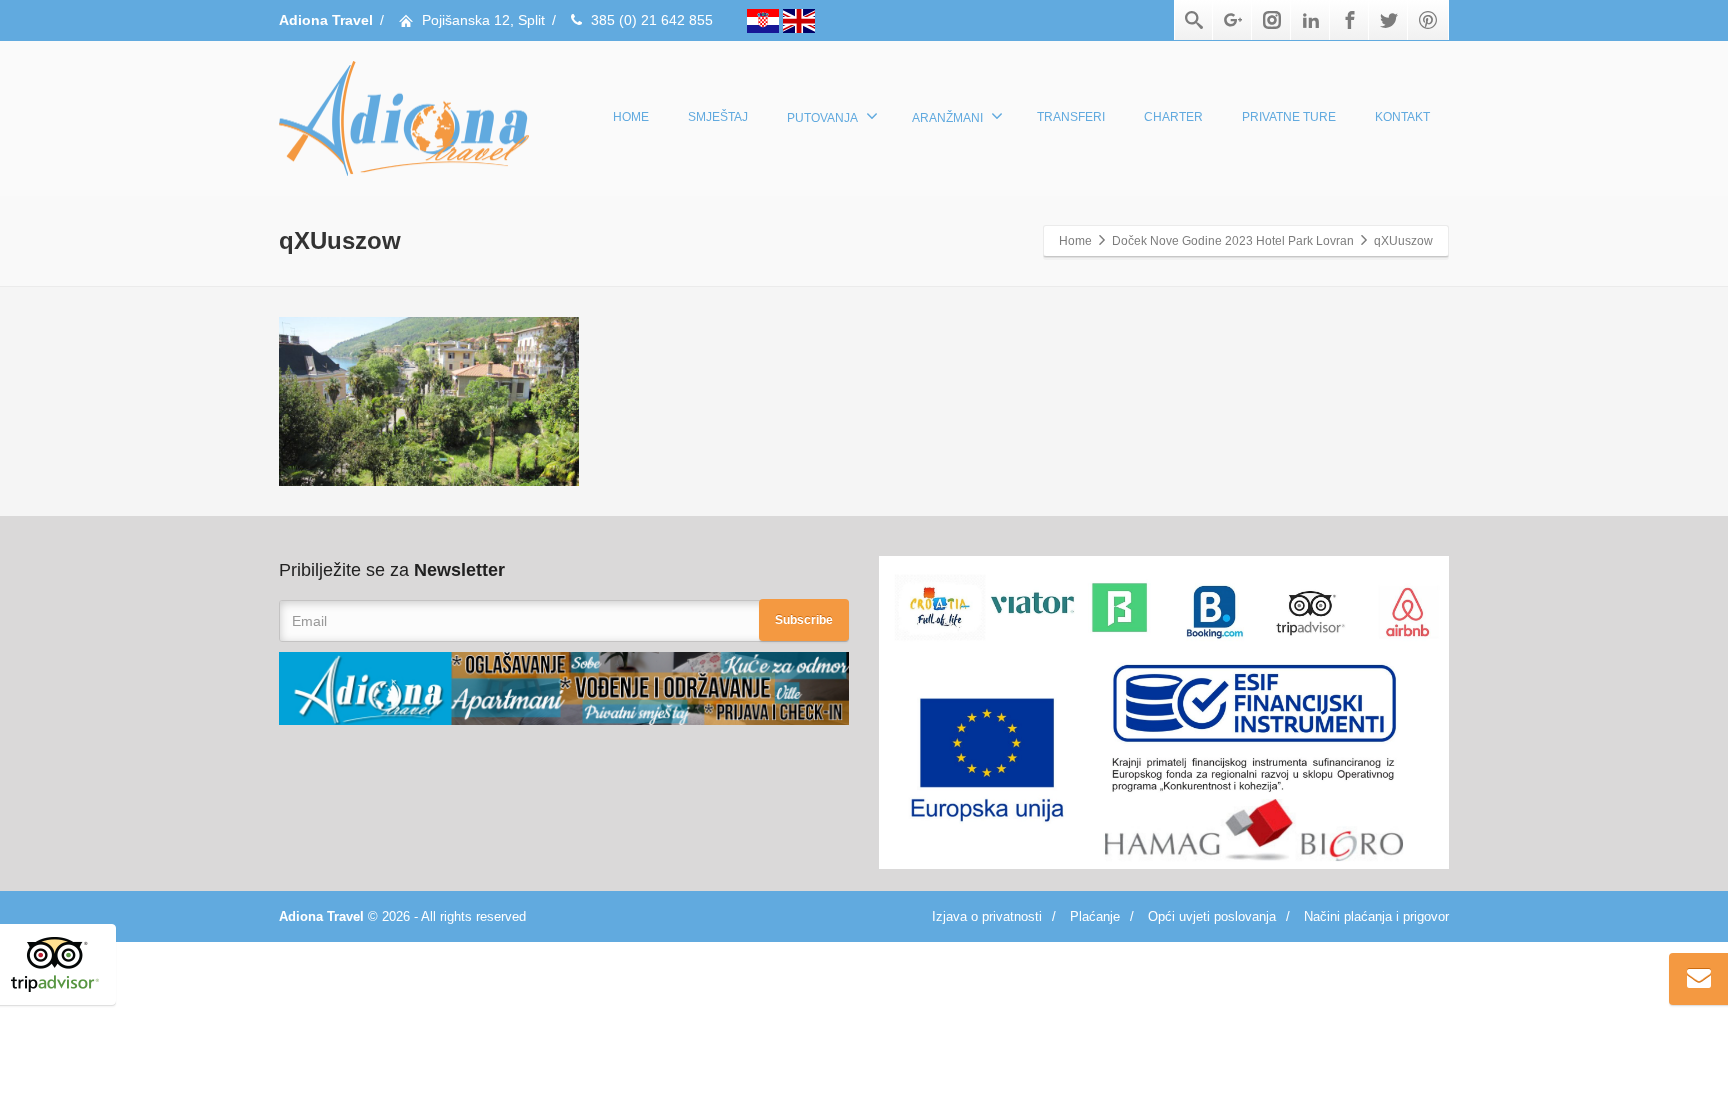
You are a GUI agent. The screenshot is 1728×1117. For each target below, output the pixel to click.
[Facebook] (1350, 20)
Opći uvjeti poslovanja (1212, 916)
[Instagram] (1272, 20)
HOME (631, 117)
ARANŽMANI (947, 118)
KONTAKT (1402, 117)
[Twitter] (1389, 20)
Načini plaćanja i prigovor (1376, 916)
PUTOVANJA (822, 118)
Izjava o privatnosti (987, 916)
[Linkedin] (1311, 20)
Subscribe (804, 620)
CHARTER (1173, 117)
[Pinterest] (1428, 20)
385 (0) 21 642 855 (652, 20)
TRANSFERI (1071, 117)
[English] (799, 20)
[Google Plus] (1233, 20)
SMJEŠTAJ (718, 117)
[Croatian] (765, 20)
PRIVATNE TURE (1289, 117)
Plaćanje (1095, 916)
